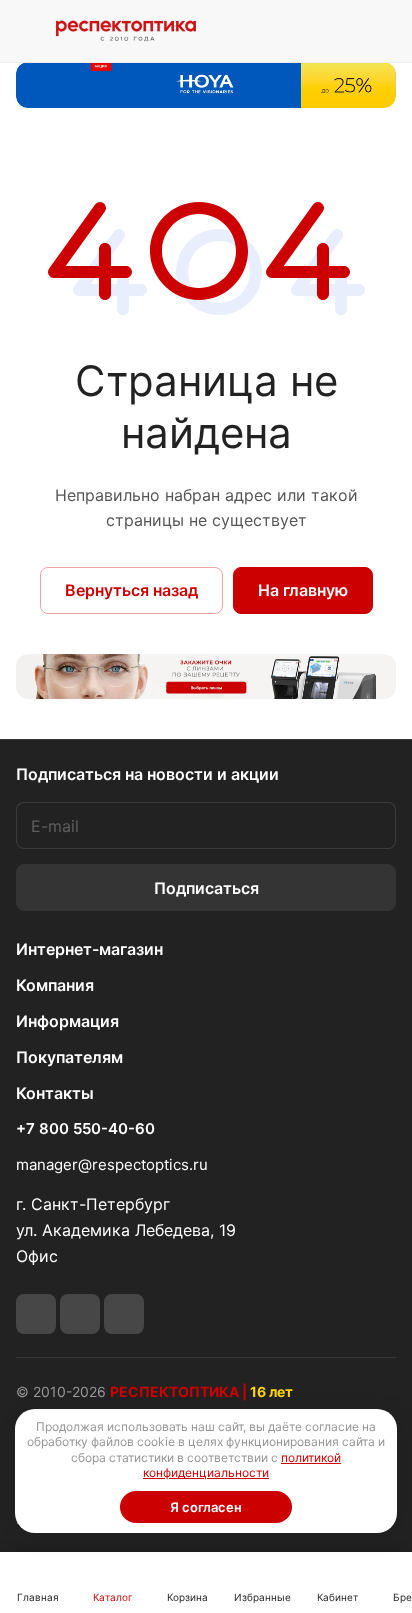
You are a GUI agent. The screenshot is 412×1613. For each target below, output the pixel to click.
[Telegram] (36, 1314)
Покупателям (69, 1057)
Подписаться (206, 888)
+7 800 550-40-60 (85, 1129)
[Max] (124, 1314)
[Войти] (335, 31)
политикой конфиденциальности (242, 1465)
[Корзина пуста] (380, 31)
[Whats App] (80, 1314)
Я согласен (206, 1507)
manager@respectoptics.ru (112, 1164)
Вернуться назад (131, 590)
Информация (67, 1021)
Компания (55, 985)
